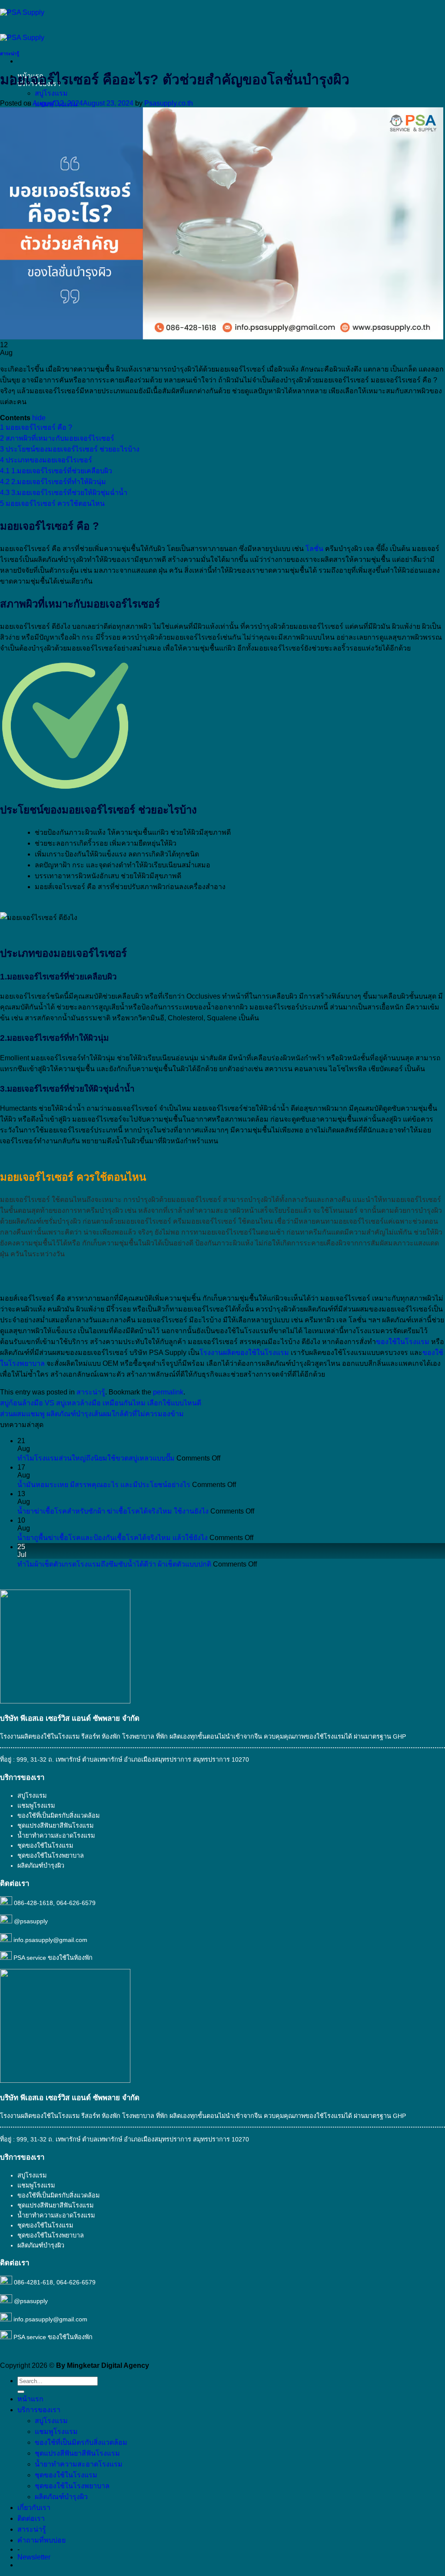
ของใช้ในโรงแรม (403, 1342)
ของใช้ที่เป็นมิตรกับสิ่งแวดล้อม (58, 1816)
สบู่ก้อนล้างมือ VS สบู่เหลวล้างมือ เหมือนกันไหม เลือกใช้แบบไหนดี (101, 1403)
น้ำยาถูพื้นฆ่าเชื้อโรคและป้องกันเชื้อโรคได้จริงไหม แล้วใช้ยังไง (113, 1538)
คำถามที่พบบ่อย (42, 2540)
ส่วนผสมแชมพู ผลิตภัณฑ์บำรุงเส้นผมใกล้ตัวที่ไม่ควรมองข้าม (92, 1414)
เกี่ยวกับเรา (34, 2508)
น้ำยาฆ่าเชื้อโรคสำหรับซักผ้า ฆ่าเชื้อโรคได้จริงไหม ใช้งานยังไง (113, 1511)
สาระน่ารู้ (10, 53)
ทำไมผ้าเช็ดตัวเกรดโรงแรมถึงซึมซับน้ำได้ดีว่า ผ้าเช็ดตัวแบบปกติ (114, 1564)
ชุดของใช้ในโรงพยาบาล (51, 1856)
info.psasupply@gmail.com (50, 1940)
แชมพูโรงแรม (36, 1806)
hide (39, 418)
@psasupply (31, 1921)
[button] (34, 2557)
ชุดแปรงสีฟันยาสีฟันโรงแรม (55, 1826)
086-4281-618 (33, 2282)
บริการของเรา (39, 2410)
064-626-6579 (76, 1903)
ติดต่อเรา (31, 2518)
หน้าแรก (30, 2399)
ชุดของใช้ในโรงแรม (45, 1846)
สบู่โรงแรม (51, 93)
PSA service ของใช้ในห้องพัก (53, 1958)
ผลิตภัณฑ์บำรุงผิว (61, 2497)
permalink (168, 1392)
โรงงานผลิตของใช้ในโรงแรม (244, 1353)
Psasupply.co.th (169, 103)
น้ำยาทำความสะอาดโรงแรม (56, 1836)
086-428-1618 (33, 1903)
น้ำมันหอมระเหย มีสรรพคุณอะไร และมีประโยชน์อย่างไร (104, 1485)
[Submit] (21, 2392)
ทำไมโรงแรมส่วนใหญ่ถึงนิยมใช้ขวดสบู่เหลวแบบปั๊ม (96, 1458)
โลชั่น (314, 549)
